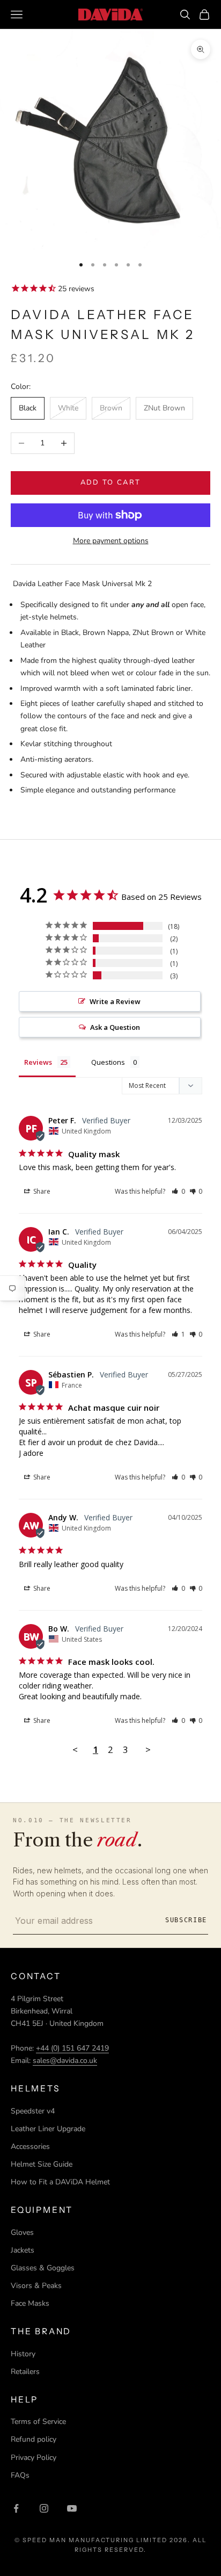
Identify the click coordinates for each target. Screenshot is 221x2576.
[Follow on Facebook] (16, 2508)
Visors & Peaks (36, 2286)
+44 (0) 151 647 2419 (72, 2048)
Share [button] (41, 1191)
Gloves (22, 2232)
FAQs (20, 2475)
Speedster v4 (33, 2111)
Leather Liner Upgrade (48, 2129)
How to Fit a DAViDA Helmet (60, 2182)
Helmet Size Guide (42, 2164)
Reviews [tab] (38, 1062)
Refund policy (34, 2439)
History (23, 2354)
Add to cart (111, 482)
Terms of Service (38, 2422)
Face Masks (30, 2303)
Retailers (25, 2372)
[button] (178, 1191)
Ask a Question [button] (115, 1027)
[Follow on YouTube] (72, 2508)
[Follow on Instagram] (44, 2508)
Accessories (30, 2146)
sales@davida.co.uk (65, 2061)
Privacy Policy (34, 2458)
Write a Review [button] (115, 1001)
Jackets (23, 2250)
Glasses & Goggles (43, 2268)
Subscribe (186, 1920)
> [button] (148, 1749)
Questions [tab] (108, 1062)
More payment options (111, 541)
